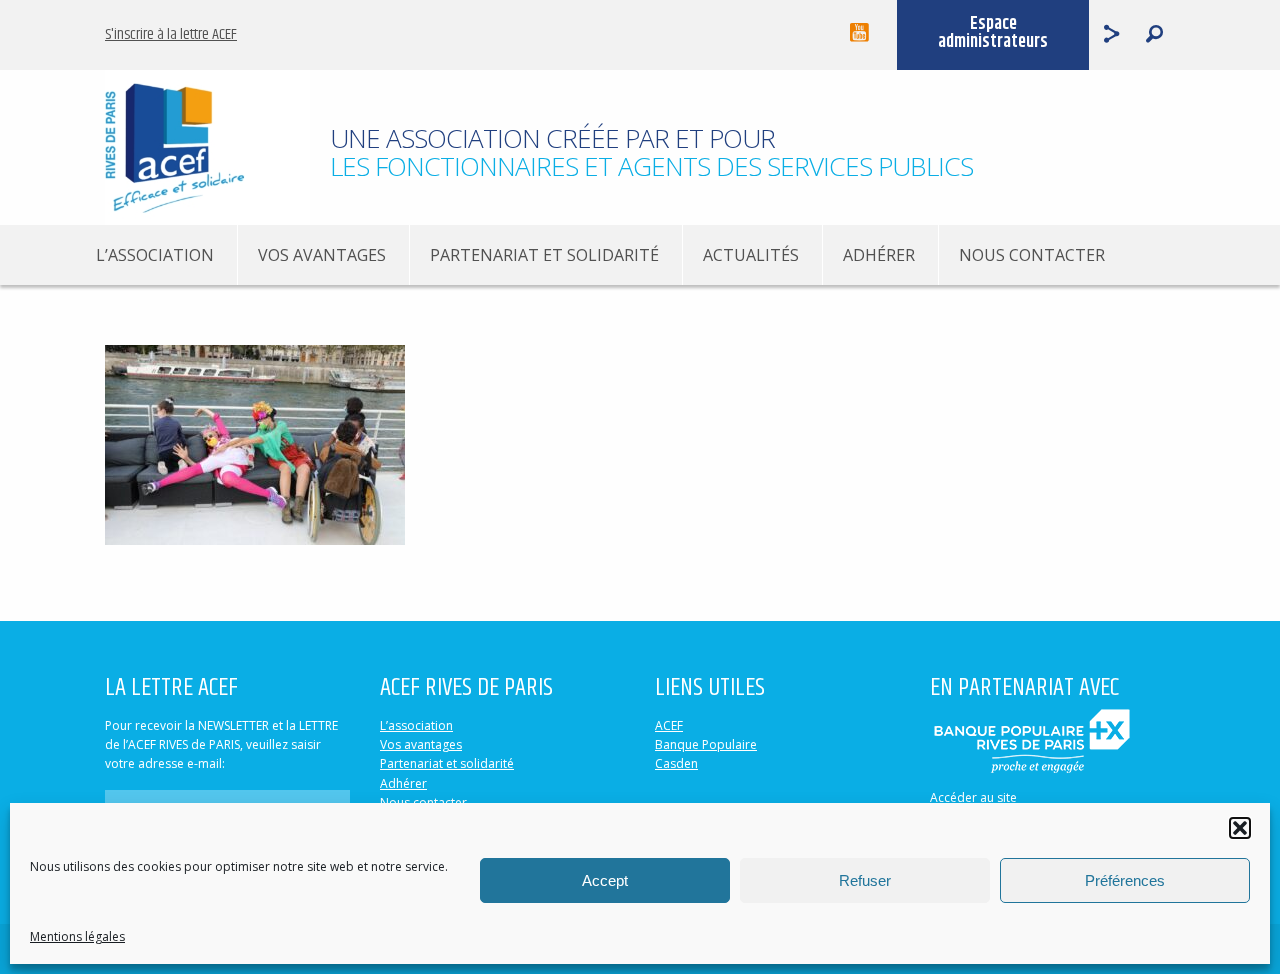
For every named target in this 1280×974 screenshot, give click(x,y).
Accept (605, 880)
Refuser (865, 880)
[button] (1240, 828)
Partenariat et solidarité (544, 255)
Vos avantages (322, 255)
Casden (676, 763)
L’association (155, 255)
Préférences (1125, 880)
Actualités (751, 255)
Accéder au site (973, 797)
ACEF (669, 725)
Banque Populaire (706, 744)
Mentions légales (77, 936)
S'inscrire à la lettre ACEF (171, 34)
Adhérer (879, 255)
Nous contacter (1032, 255)
